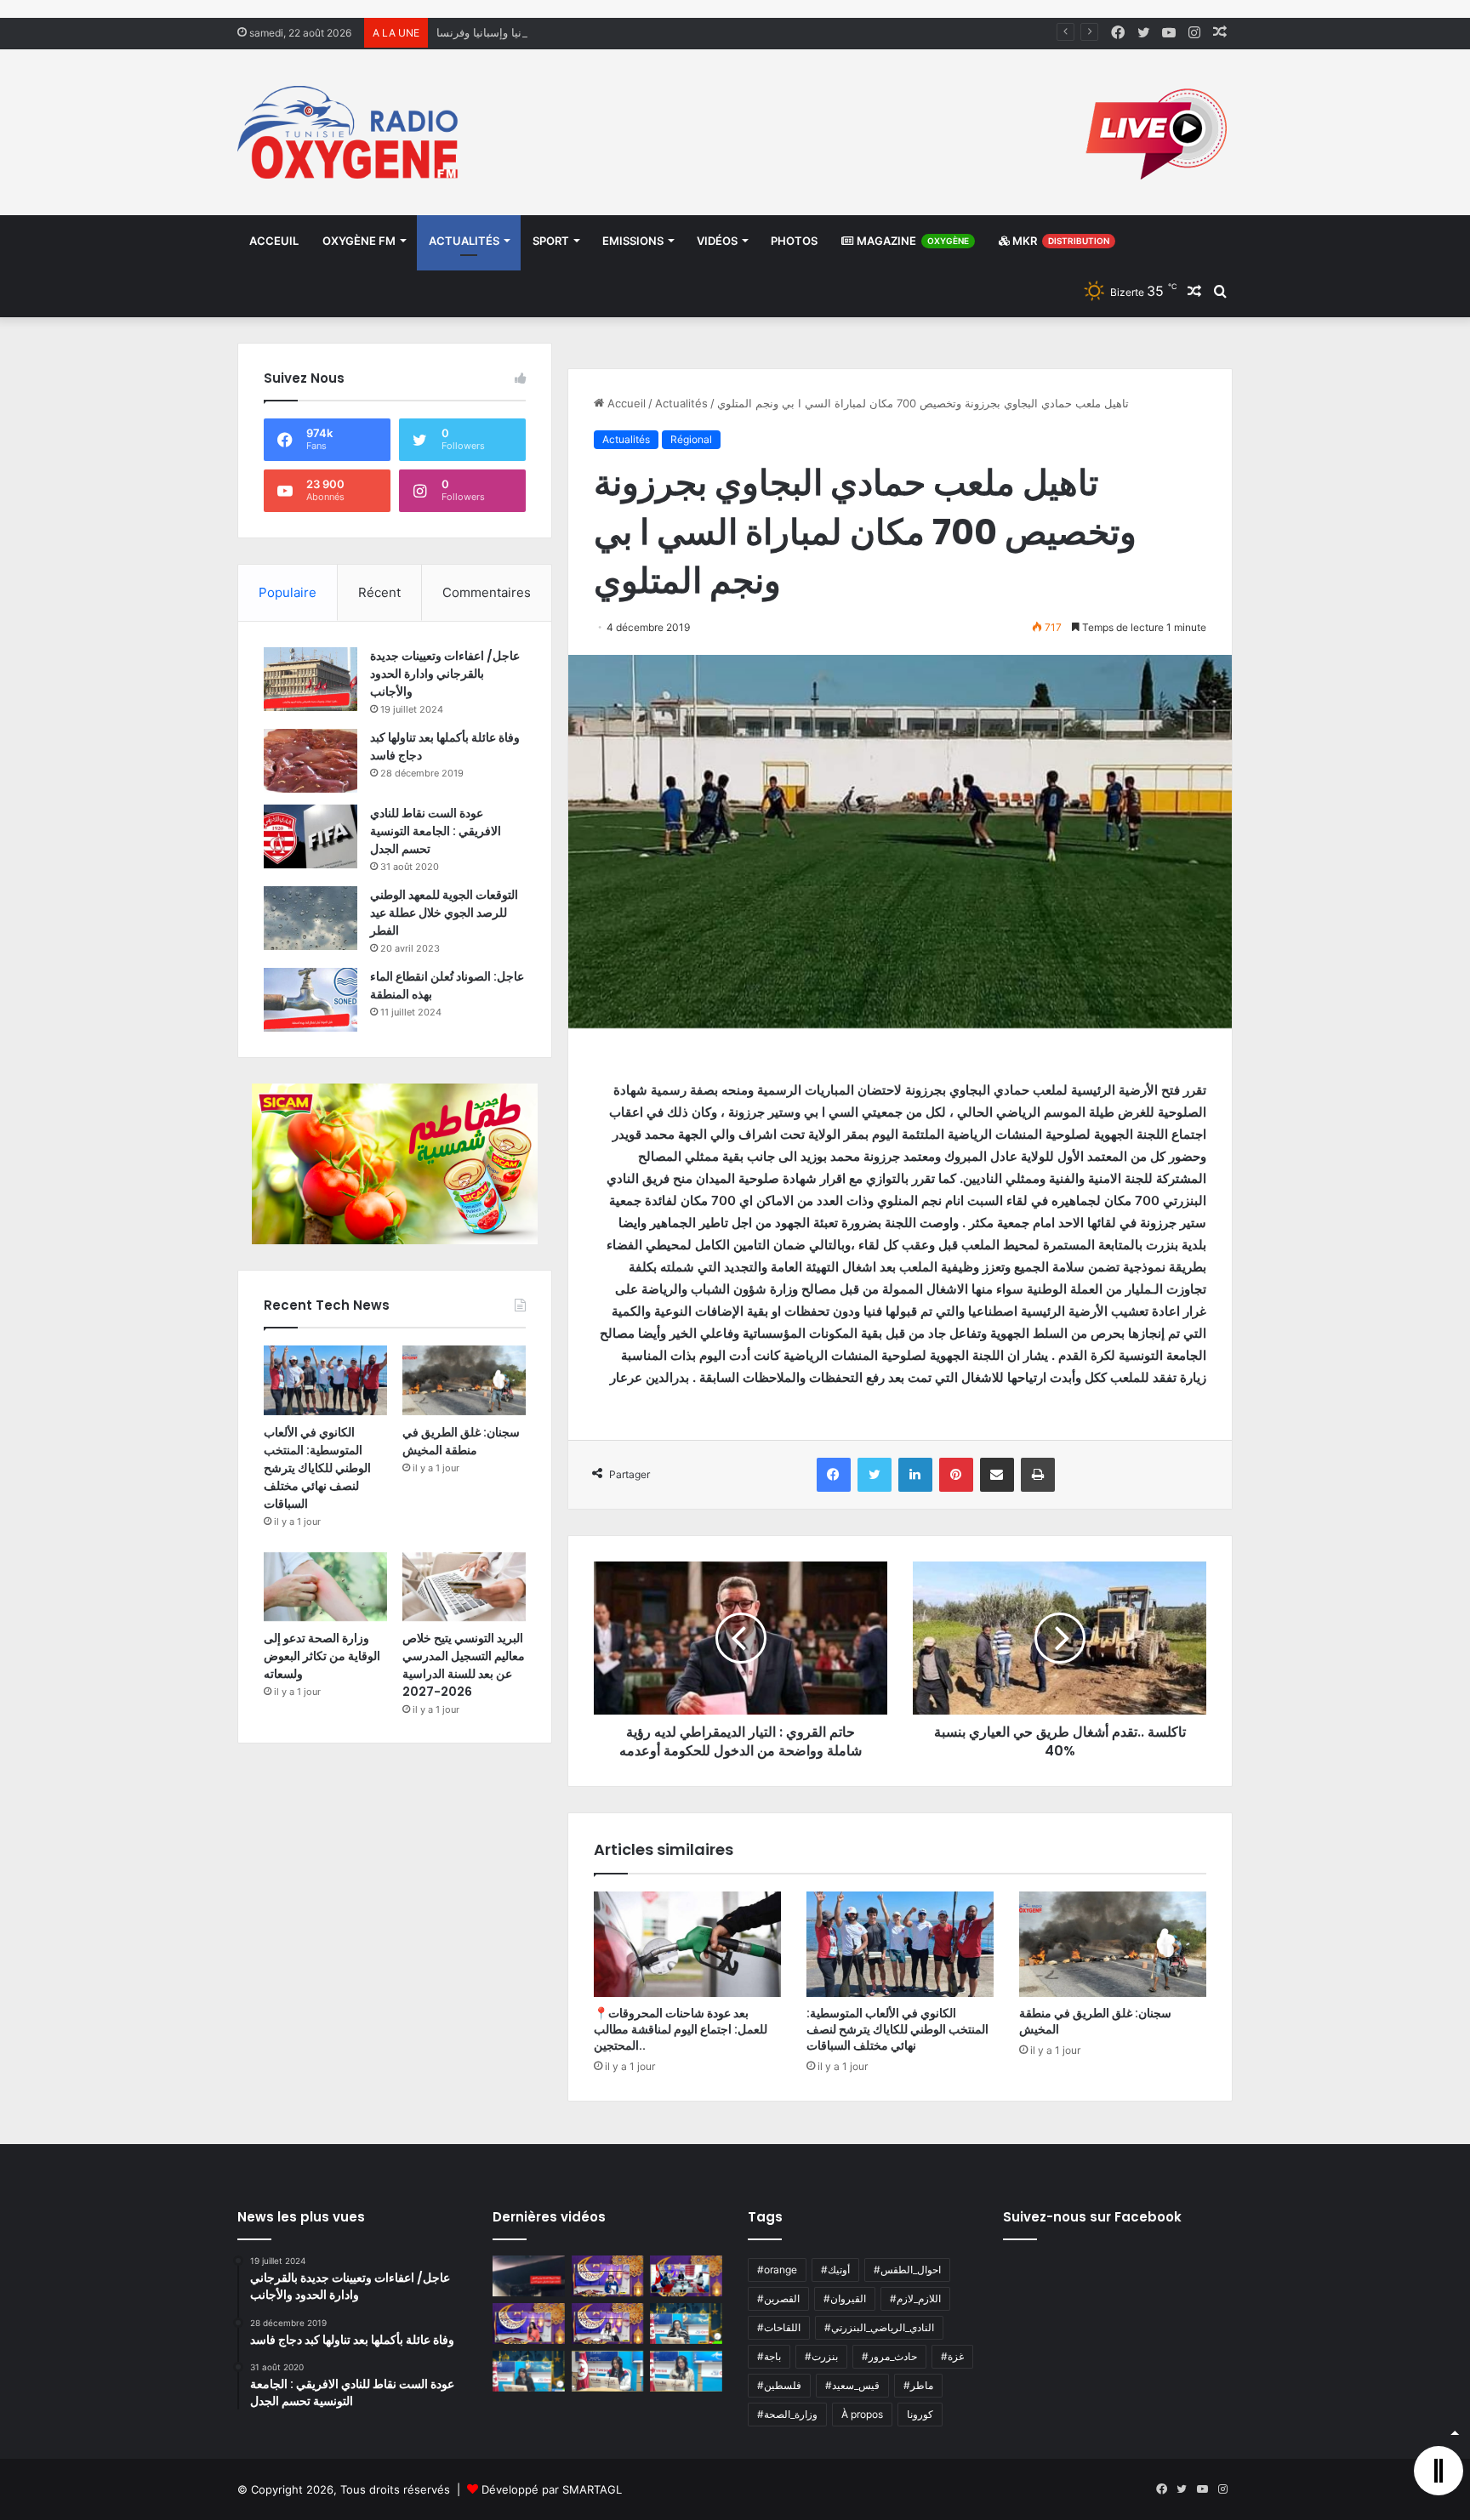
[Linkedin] (915, 1475)
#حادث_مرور (889, 2356)
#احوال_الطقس (907, 2270)
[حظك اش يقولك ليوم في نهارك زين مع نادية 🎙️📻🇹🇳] (529, 2371)
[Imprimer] (1038, 1475)
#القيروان (845, 2298)
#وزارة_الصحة (787, 2414)
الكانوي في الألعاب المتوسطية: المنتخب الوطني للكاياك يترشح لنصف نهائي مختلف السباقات (897, 2029)
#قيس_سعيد (852, 2385)
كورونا (920, 2414)
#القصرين (778, 2298)
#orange (777, 2270)
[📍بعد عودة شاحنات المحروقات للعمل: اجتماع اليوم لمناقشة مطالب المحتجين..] (687, 1944)
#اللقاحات (779, 2327)
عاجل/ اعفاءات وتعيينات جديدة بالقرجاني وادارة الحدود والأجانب (445, 674)
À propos (862, 2414)
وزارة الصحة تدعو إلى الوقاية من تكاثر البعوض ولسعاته (322, 1656)
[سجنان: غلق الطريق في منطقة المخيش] (1113, 1944)
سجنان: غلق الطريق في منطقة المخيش (1095, 2021)
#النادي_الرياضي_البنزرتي (879, 2327)
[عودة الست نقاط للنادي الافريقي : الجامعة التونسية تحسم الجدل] (311, 836)
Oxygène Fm (359, 241)
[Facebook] (834, 1475)
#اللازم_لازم (915, 2298)
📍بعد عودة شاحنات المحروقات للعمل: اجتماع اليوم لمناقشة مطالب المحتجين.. (681, 2029)
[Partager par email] (997, 1475)
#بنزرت (821, 2356)
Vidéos (717, 241)
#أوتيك (835, 2270)
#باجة (769, 2356)
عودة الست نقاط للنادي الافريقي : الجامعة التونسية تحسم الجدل (436, 831)
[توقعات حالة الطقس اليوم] (529, 2324)
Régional (691, 439)
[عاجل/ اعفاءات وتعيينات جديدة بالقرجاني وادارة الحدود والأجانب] (311, 679)
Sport (551, 241)
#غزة (952, 2356)
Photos (794, 241)
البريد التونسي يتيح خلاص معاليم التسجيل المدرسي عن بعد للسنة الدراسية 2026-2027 (464, 1665)
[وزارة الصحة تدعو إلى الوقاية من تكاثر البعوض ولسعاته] (325, 1587)
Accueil (625, 403)
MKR (1060, 241)
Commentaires (487, 592)
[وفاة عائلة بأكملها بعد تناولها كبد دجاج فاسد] (311, 761)
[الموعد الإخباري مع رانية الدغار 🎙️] (608, 2276)
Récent (379, 592)
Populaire (288, 592)
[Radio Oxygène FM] (350, 132)
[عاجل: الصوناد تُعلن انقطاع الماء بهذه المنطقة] (311, 1000)
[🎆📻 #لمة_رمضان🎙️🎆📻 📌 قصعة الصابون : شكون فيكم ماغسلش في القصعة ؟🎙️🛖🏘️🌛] (686, 2276)
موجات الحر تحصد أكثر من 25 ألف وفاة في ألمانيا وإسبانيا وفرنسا (590, 32)
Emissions (633, 241)
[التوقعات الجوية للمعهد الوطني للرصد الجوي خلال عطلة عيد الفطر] (311, 918)
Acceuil (274, 241)
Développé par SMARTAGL (552, 2489)
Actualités (464, 241)
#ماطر (918, 2385)
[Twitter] (875, 1475)
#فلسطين (779, 2385)
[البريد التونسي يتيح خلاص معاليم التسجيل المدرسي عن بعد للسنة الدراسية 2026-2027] (464, 1587)
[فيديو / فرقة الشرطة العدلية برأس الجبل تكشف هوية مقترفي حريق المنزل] (529, 2276)
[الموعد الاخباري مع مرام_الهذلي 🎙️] (608, 2324)
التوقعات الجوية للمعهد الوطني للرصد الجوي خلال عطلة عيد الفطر (444, 913)
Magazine (912, 241)
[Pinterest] (956, 1475)
